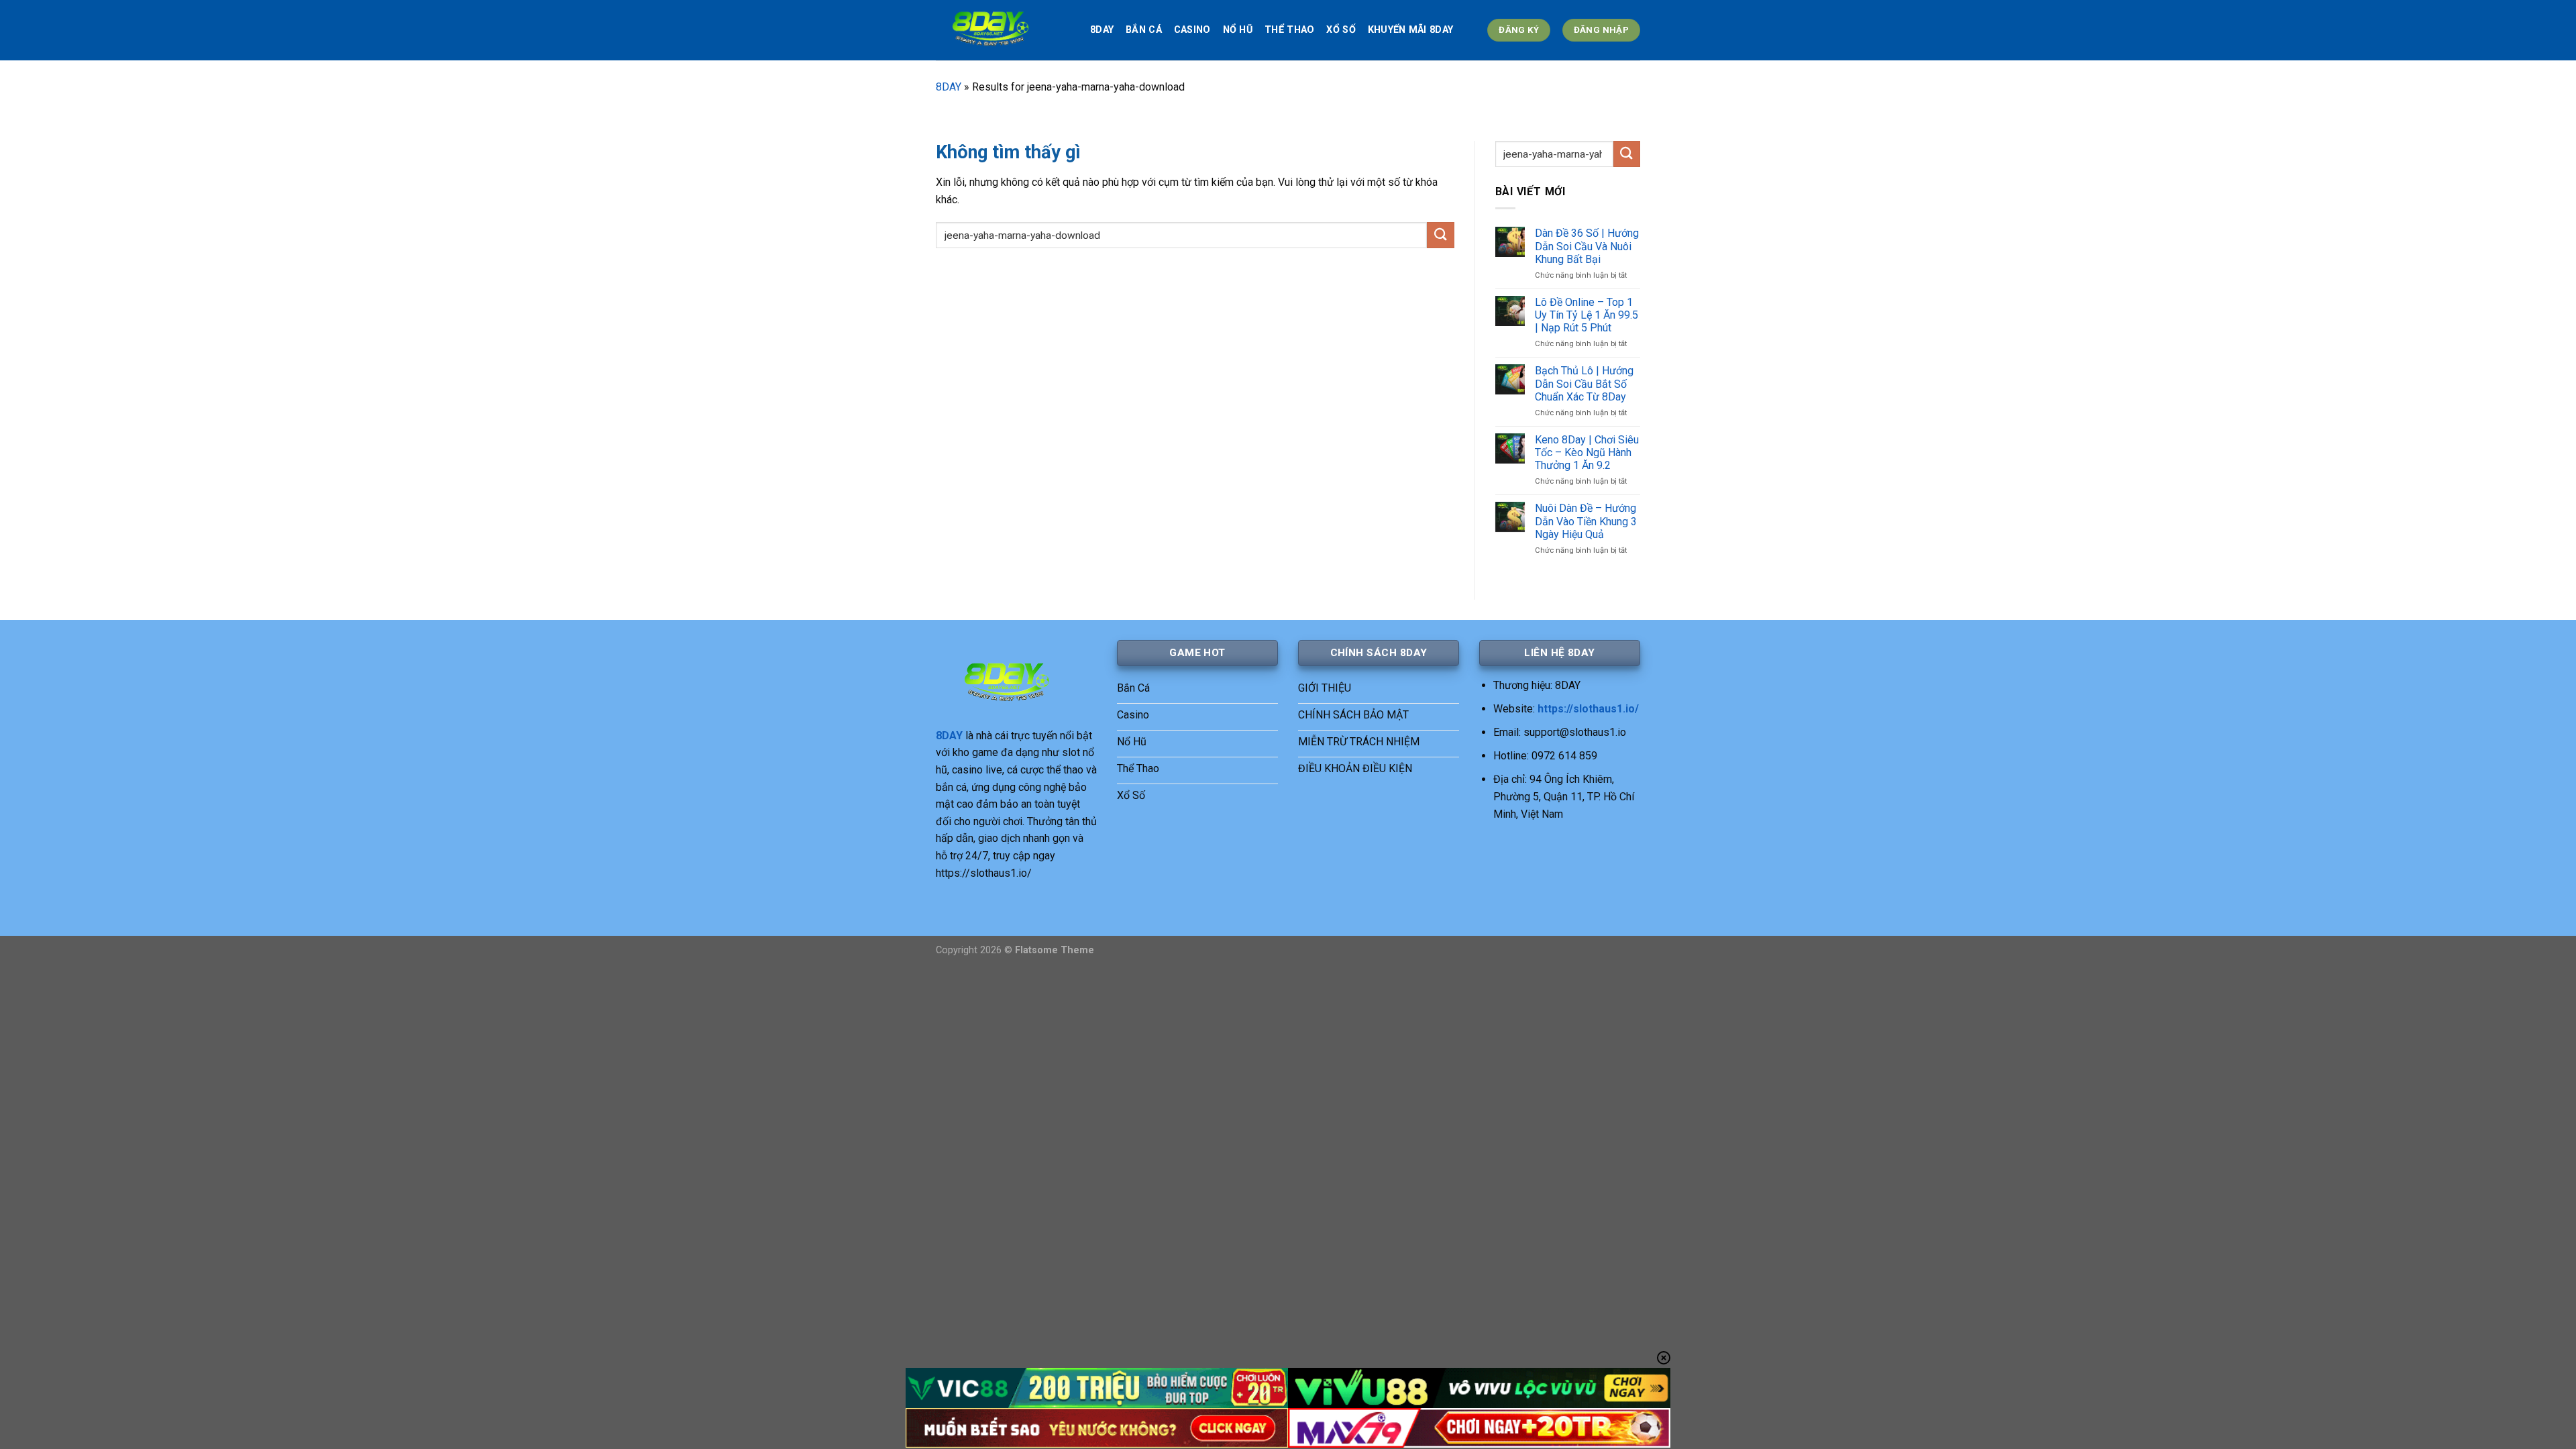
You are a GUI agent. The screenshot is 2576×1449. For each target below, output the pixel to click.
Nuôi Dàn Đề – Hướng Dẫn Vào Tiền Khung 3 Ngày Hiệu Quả (1586, 521)
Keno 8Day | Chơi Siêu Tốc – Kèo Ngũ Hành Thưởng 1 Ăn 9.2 (1587, 452)
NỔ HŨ (1238, 30)
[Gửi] (1440, 235)
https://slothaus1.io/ (1588, 709)
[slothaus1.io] (1003, 30)
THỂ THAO (1289, 30)
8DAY (1102, 30)
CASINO (1192, 30)
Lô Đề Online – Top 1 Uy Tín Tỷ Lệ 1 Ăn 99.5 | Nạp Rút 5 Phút (1587, 315)
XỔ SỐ (1341, 30)
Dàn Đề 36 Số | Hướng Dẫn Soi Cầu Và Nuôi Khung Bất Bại (1587, 246)
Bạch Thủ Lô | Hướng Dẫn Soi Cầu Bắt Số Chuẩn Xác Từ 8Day (1584, 383)
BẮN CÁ (1144, 30)
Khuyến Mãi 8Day (1410, 30)
